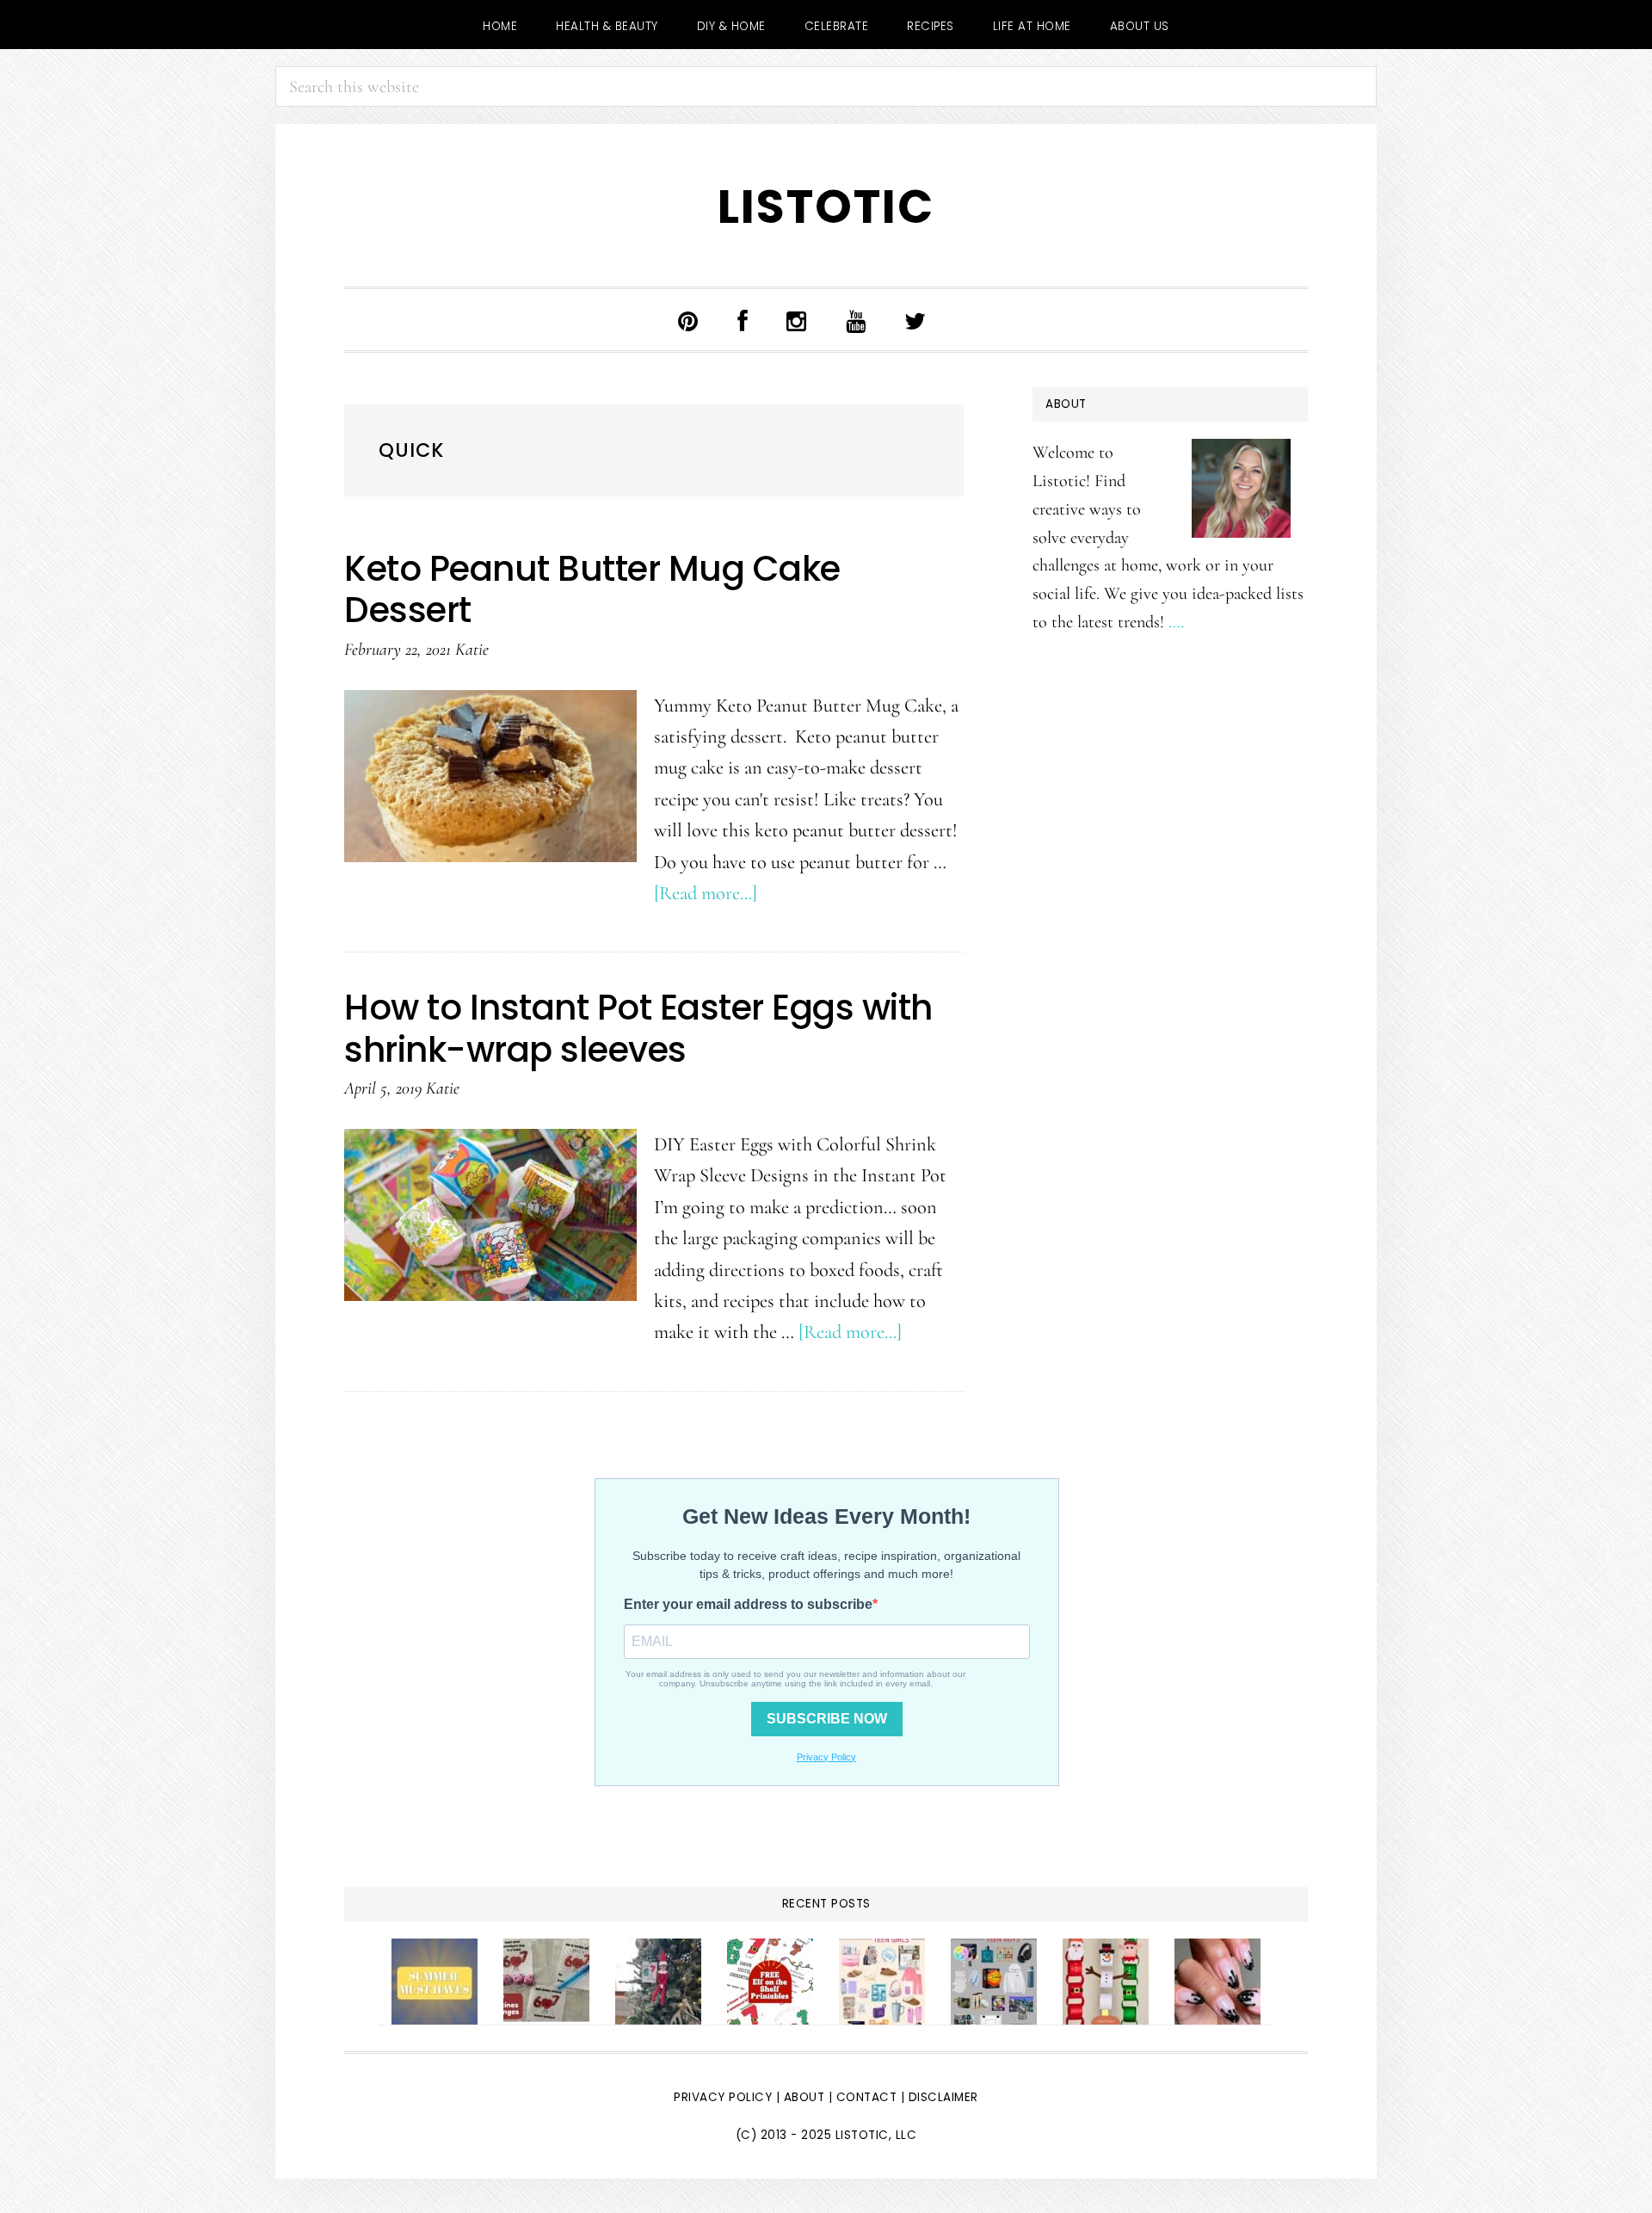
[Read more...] (706, 893)
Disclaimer (943, 2097)
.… (1176, 622)
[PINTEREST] (688, 320)
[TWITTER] (915, 320)
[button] (970, 324)
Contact (869, 2097)
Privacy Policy (723, 2097)
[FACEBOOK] (743, 320)
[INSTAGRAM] (797, 320)
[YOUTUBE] (856, 320)
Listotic (826, 207)
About (804, 2097)
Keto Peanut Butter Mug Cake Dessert (592, 589)
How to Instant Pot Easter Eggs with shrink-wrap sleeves (638, 1028)
